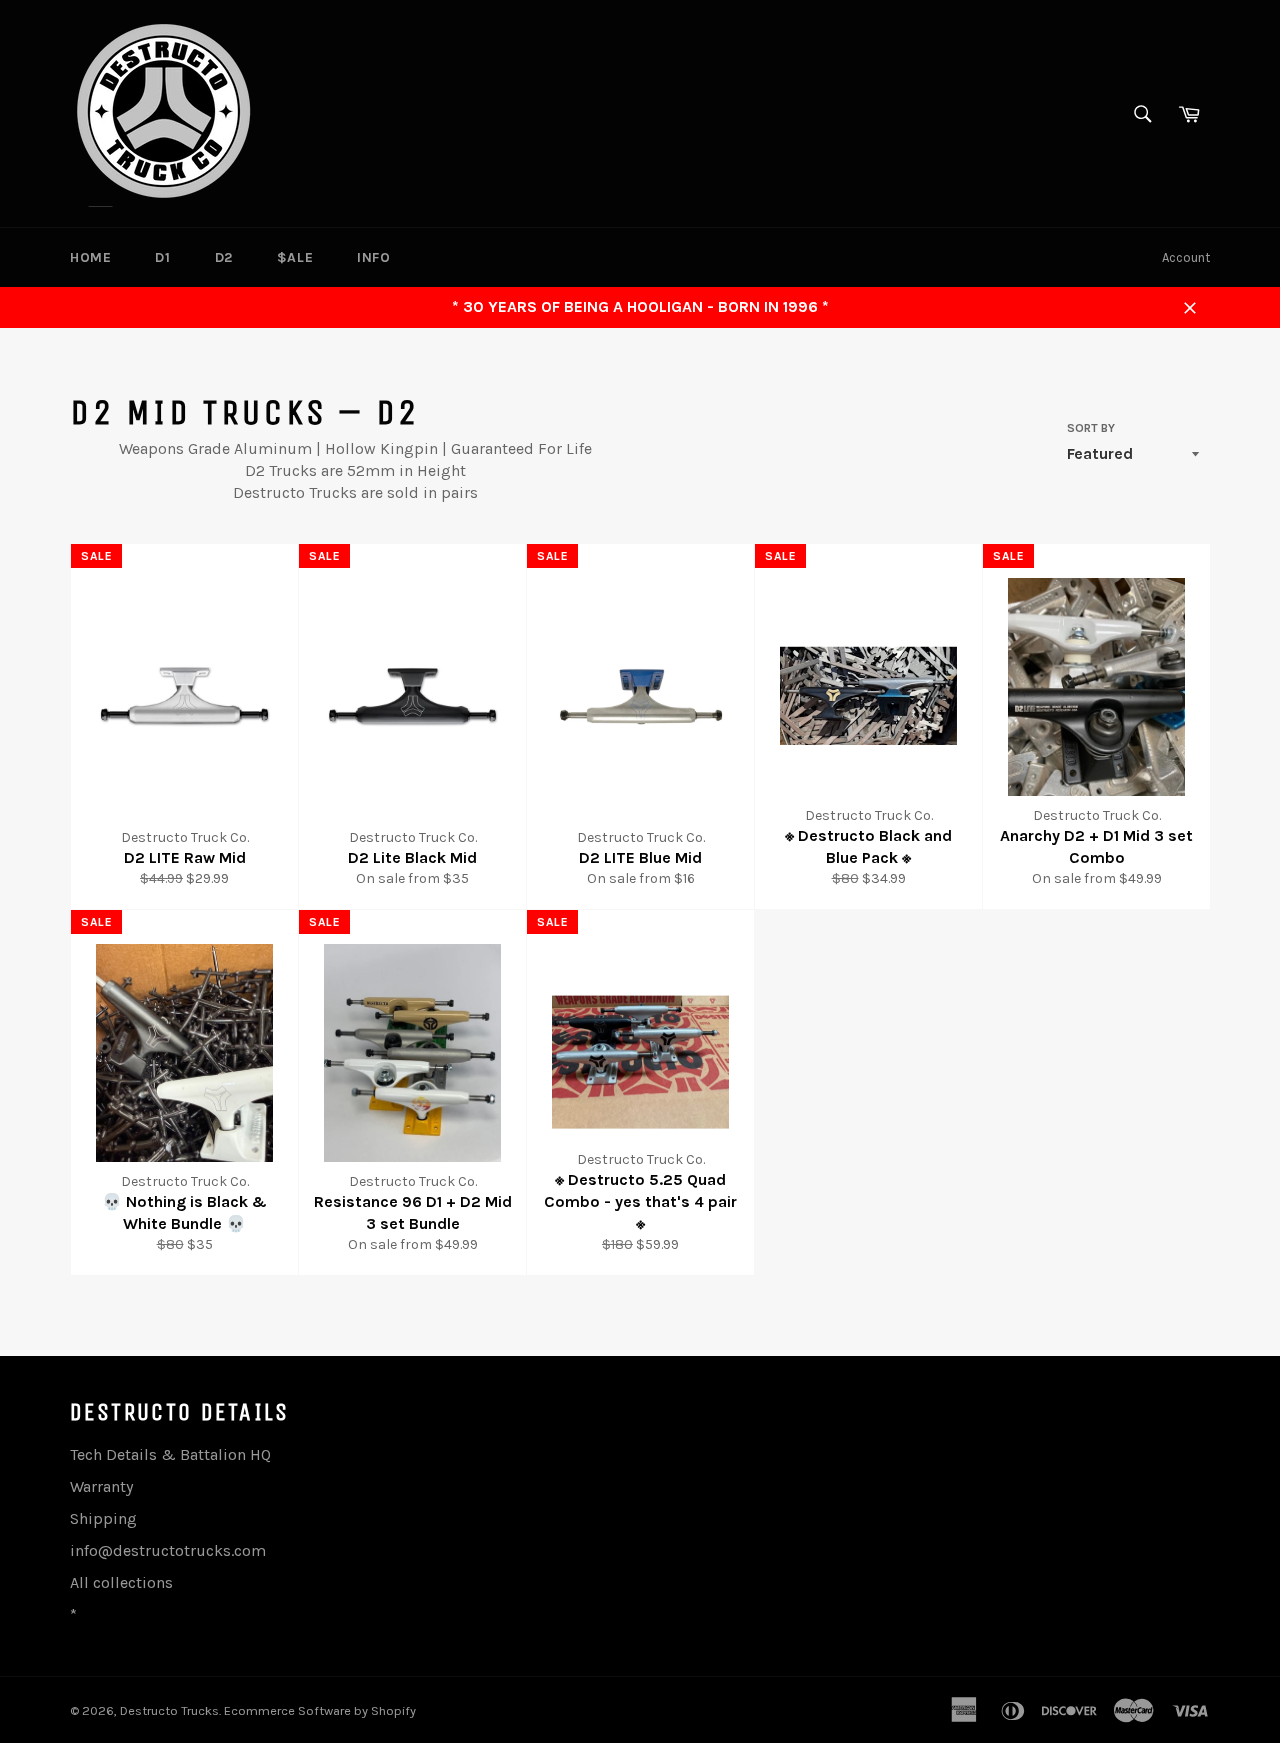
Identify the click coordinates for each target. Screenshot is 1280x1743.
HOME (90, 257)
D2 (224, 257)
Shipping (103, 1518)
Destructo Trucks (169, 1710)
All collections (121, 1582)
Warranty (101, 1486)
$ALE (295, 257)
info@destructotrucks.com (168, 1550)
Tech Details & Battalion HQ (170, 1454)
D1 (162, 257)
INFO (373, 257)
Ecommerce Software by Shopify (320, 1710)
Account (1186, 257)
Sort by (1091, 428)
